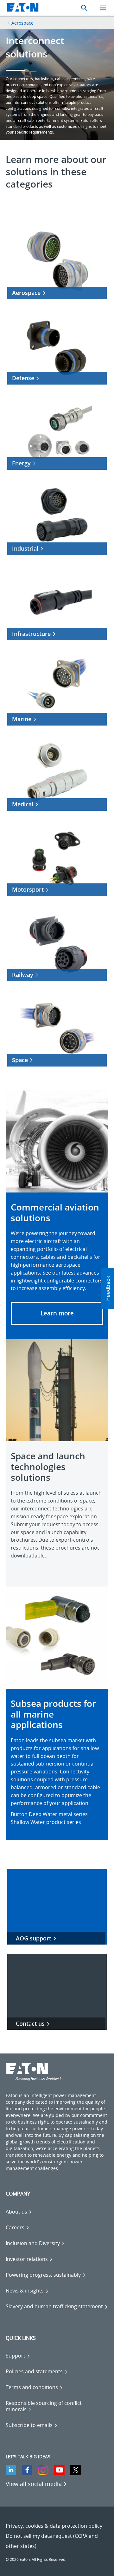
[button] (57, 1313)
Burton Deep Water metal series (49, 1814)
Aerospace (22, 23)
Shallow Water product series (46, 1822)
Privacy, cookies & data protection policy (54, 2526)
